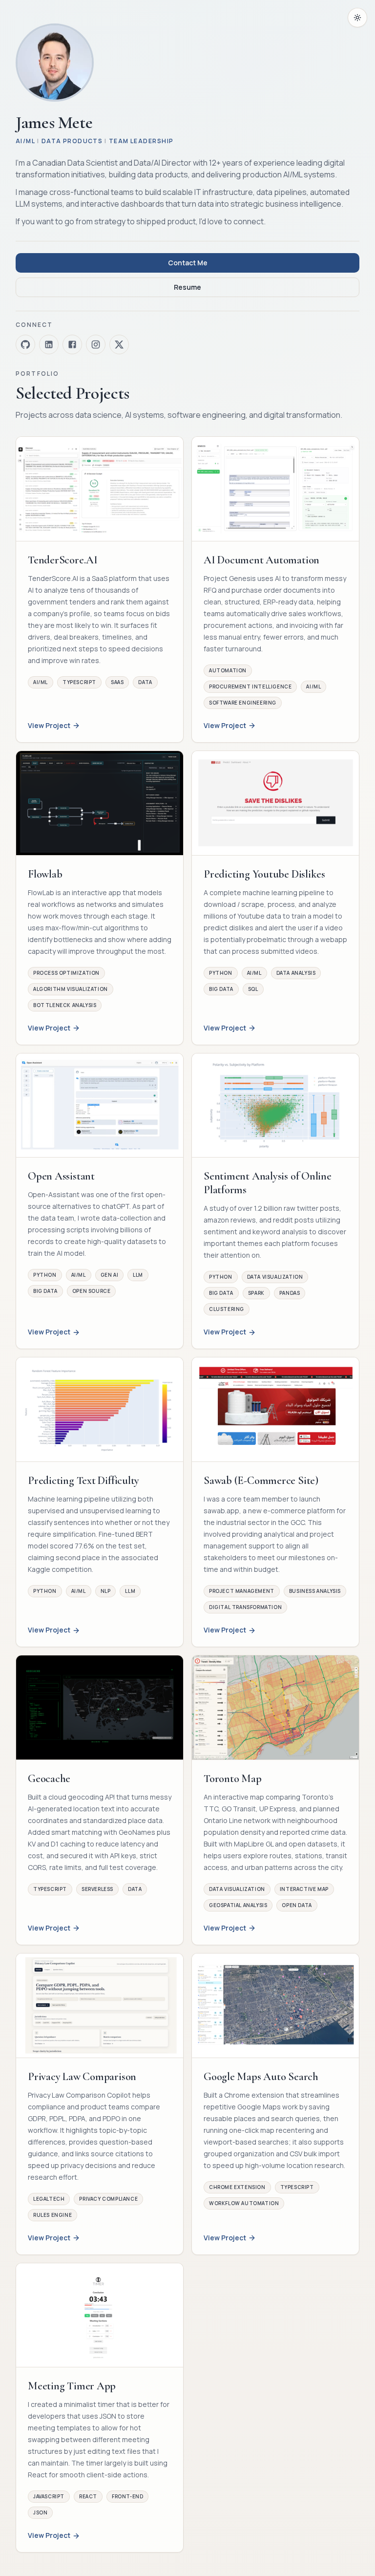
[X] (119, 344)
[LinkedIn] (49, 344)
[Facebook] (72, 344)
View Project (49, 725)
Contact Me (188, 263)
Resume (187, 287)
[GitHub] (25, 344)
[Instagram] (96, 344)
